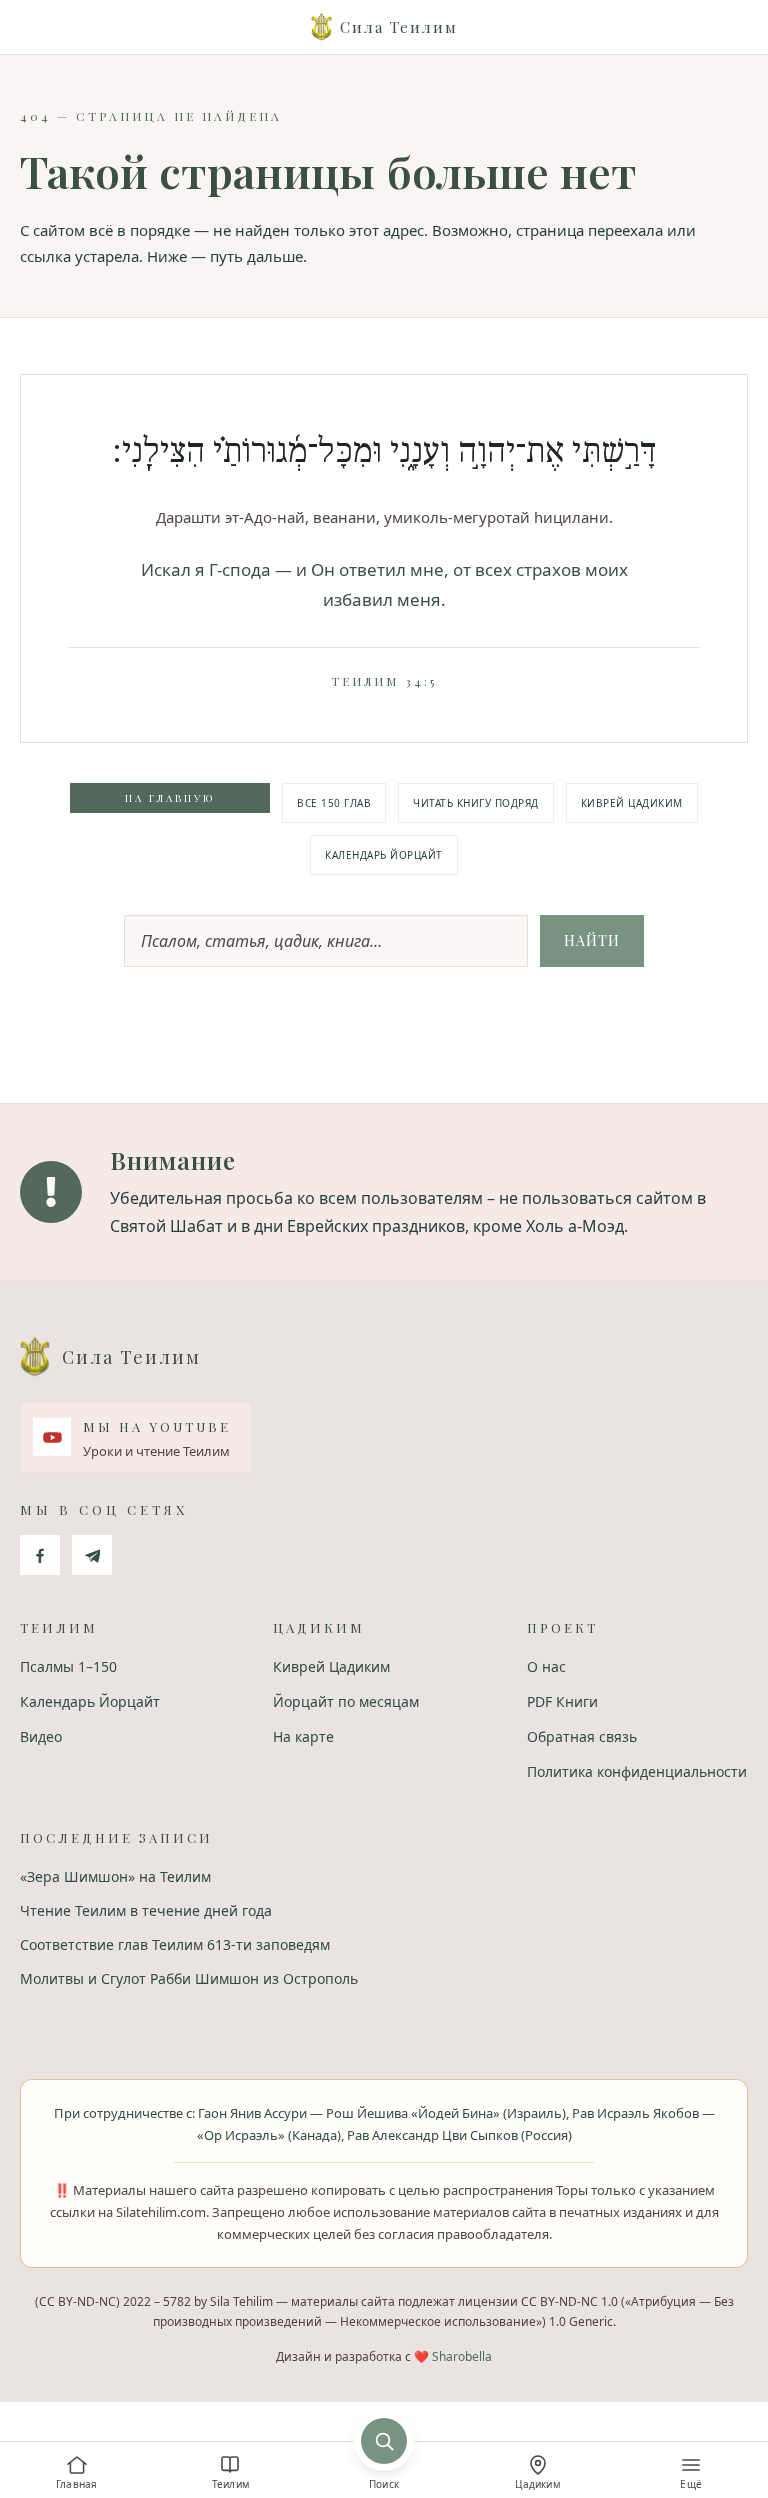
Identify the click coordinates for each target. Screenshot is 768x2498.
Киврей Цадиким (632, 803)
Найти (592, 940)
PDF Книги (562, 1701)
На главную (170, 798)
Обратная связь (582, 1736)
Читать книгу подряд (476, 803)
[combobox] (326, 941)
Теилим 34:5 (384, 681)
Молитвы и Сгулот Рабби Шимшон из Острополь (189, 1978)
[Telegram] (92, 1555)
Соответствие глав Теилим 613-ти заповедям (175, 1944)
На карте (303, 1736)
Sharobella (462, 2356)
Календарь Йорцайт (384, 855)
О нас (546, 1666)
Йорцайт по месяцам (346, 1701)
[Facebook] (40, 1555)
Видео (41, 1736)
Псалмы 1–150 (68, 1666)
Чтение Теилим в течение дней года (146, 1910)
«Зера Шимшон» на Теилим (115, 1876)
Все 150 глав (334, 803)
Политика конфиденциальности (637, 1771)
